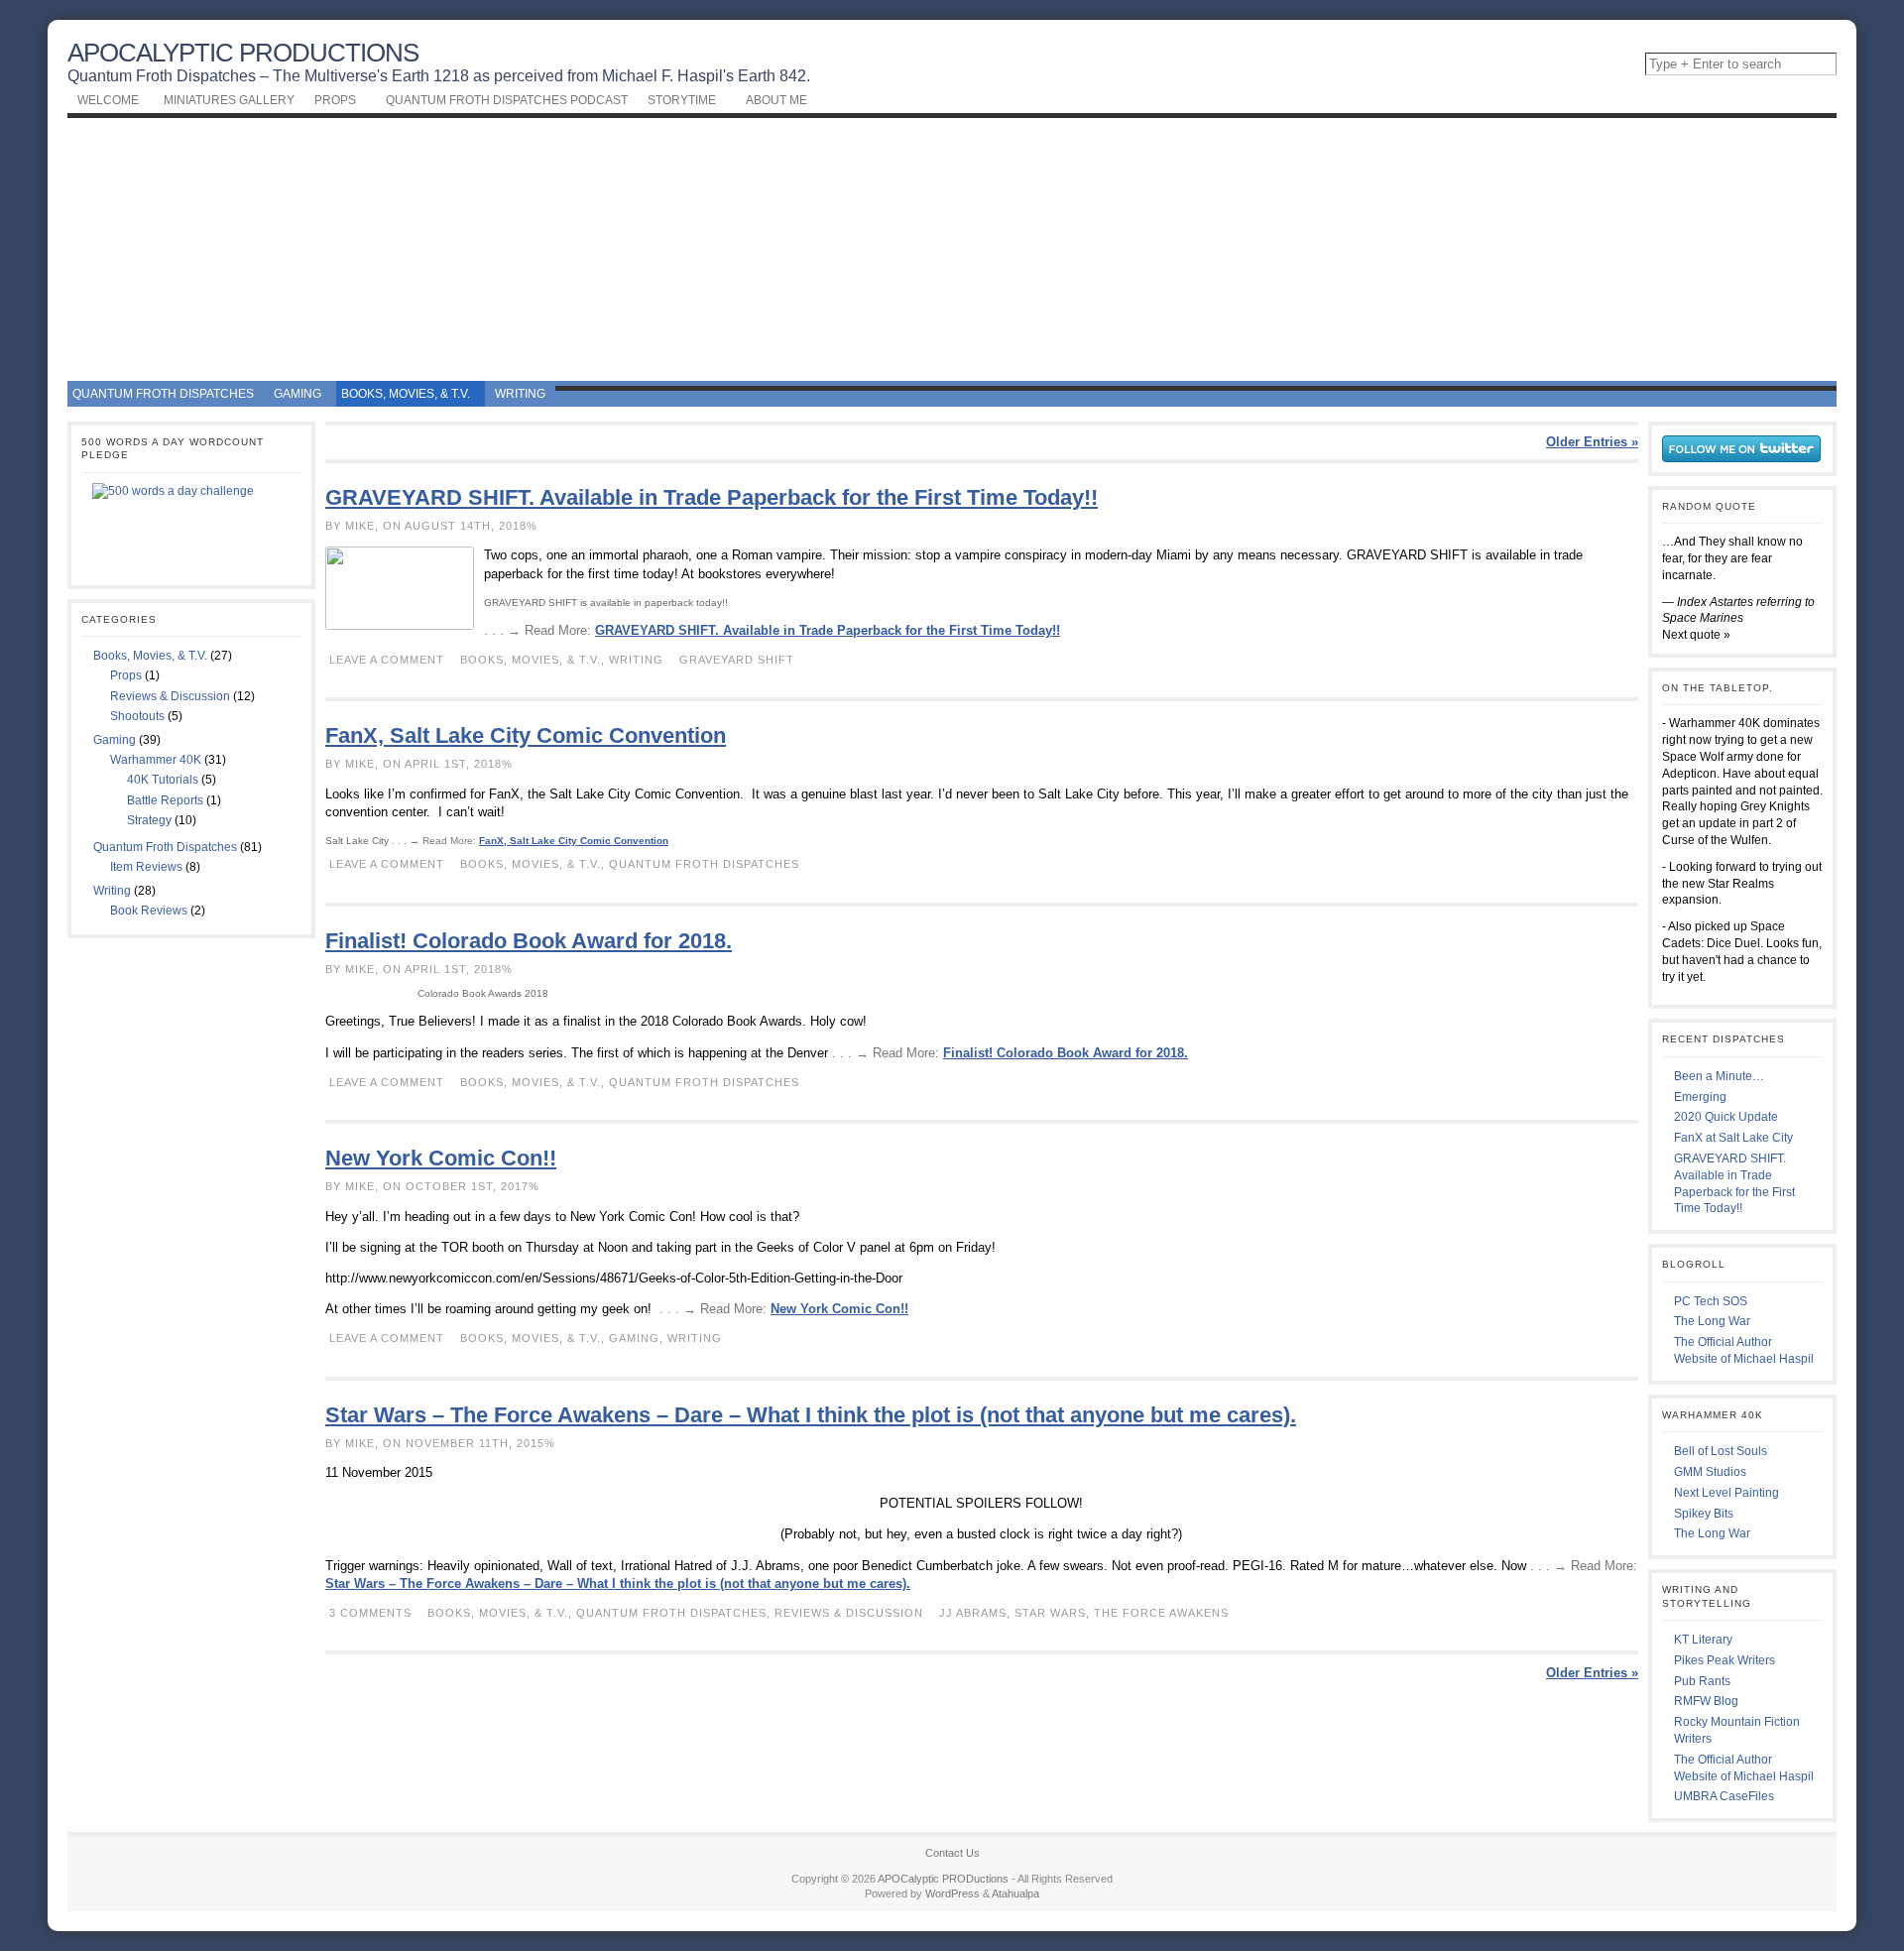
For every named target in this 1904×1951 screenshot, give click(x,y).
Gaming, (638, 1338)
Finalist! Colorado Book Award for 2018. (529, 941)
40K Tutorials (163, 780)
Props (126, 675)
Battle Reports (165, 800)
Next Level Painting (1726, 1493)
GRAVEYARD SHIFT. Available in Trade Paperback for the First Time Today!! (712, 497)
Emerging (1700, 1097)
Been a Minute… (1719, 1076)
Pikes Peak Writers (1725, 1660)
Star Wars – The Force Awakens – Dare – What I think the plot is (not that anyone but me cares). (811, 1415)
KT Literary (1703, 1640)
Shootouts (137, 716)
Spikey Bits (1704, 1514)
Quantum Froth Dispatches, (675, 1613)
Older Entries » (1592, 442)
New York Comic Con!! (441, 1158)
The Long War (1712, 1321)
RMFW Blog (1706, 1701)
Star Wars (1050, 1613)
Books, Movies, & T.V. (150, 656)
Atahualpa (1015, 1893)
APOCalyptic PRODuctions (243, 53)
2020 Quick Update (1726, 1117)
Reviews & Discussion (170, 696)
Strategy (149, 820)
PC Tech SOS (1711, 1301)
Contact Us (952, 1853)
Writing (112, 891)
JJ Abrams (973, 1613)
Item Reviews (146, 867)
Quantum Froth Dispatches (165, 847)
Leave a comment (387, 660)
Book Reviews (149, 911)
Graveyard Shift (737, 660)
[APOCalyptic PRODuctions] (952, 247)
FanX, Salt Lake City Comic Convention (526, 735)
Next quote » (1696, 635)
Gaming (115, 740)
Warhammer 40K (156, 760)
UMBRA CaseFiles (1724, 1796)
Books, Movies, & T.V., (535, 660)
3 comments (370, 1613)
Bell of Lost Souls (1721, 1451)
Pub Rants (1702, 1681)
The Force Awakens (1161, 1613)
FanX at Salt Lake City (1733, 1138)
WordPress (952, 1893)
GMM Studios (1710, 1472)
